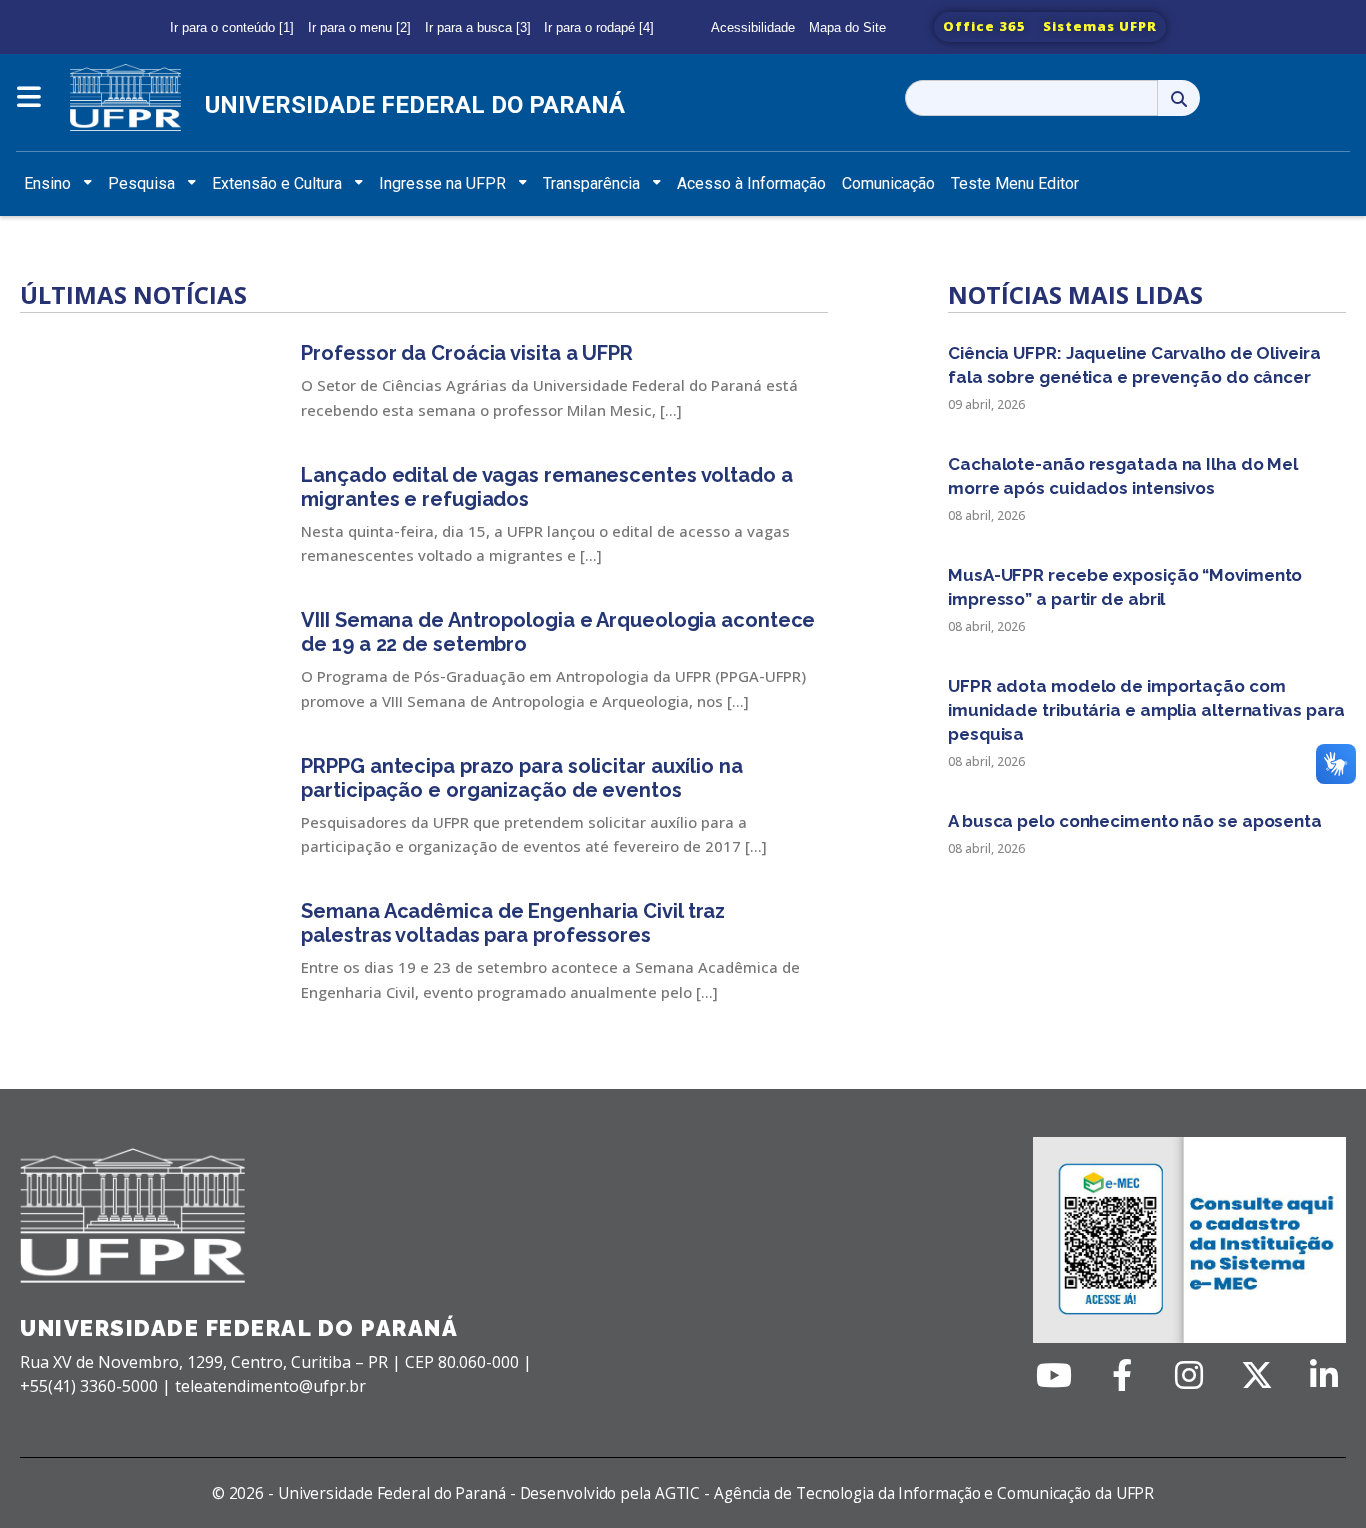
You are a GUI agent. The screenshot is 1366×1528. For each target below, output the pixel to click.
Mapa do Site (847, 27)
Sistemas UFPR (1100, 26)
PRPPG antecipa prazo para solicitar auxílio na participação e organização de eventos (521, 778)
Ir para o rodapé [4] (599, 27)
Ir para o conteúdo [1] (232, 27)
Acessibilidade (753, 27)
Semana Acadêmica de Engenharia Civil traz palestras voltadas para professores (513, 923)
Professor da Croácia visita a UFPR (467, 353)
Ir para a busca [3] (478, 27)
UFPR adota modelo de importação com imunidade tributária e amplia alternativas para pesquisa (1146, 710)
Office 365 (984, 26)
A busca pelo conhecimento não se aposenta (1135, 821)
